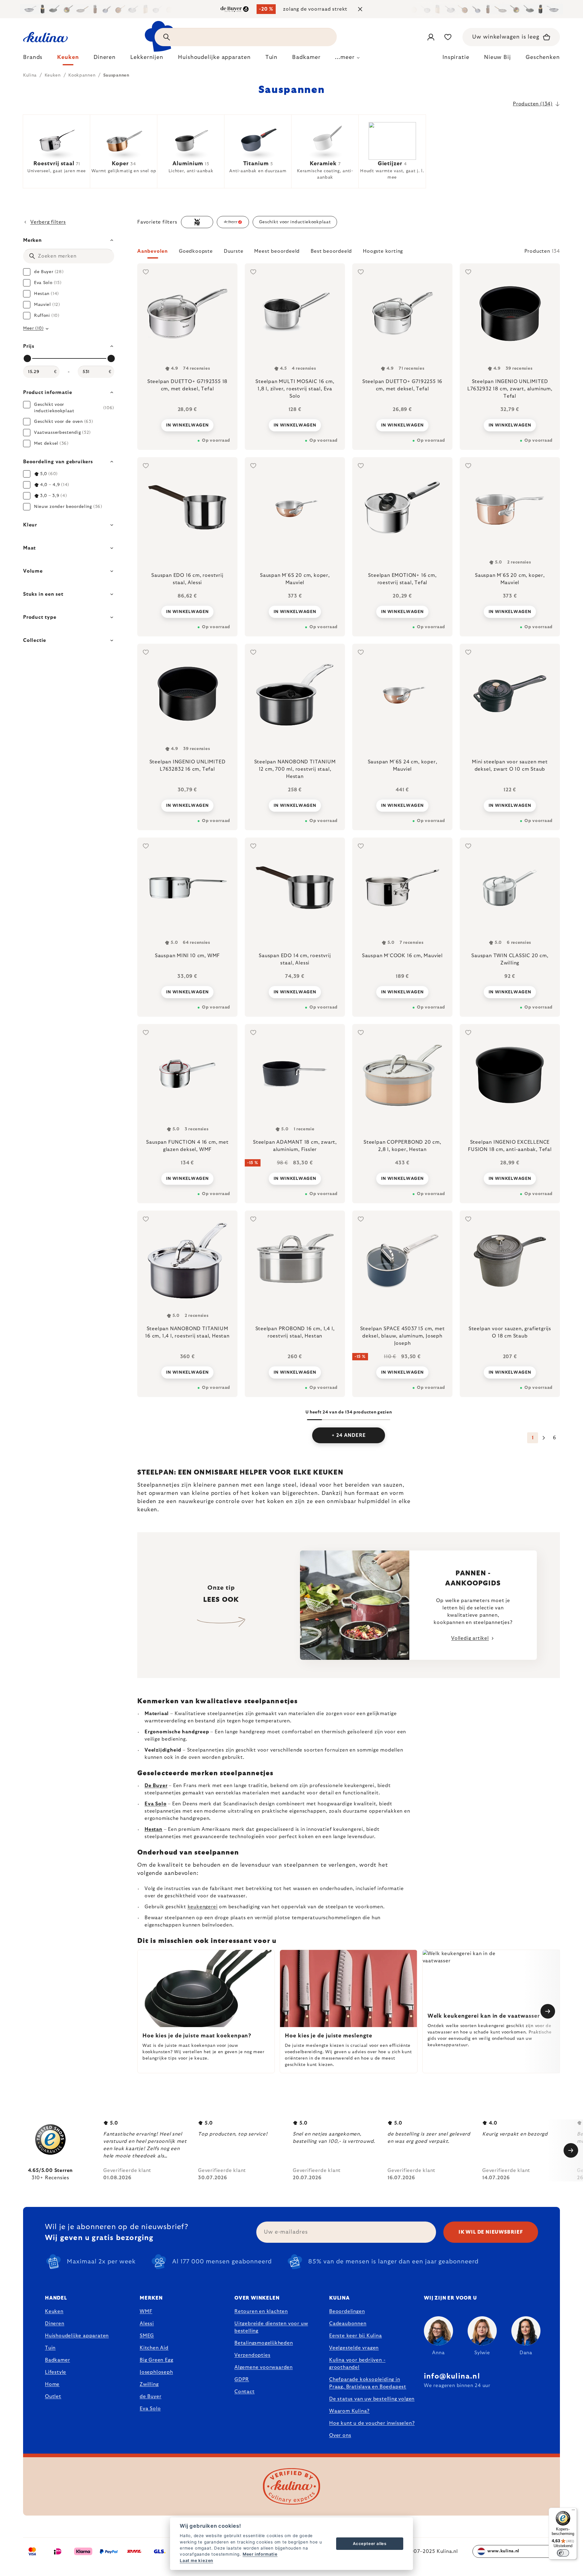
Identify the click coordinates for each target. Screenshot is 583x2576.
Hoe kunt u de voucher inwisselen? (372, 2423)
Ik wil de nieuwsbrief (491, 2232)
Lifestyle (56, 2372)
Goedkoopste (196, 251)
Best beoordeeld (331, 251)
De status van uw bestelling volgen (372, 2399)
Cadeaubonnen (348, 2324)
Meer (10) (33, 328)
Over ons (340, 2435)
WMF (146, 2311)
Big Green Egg (156, 2360)
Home (52, 2384)
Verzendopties (252, 2355)
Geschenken (543, 57)
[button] (349, 253)
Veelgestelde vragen (354, 2348)
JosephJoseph (156, 2372)
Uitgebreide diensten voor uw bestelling (271, 2327)
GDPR (242, 2379)
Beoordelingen (347, 2311)
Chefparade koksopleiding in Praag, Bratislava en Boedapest (368, 2383)
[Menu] (573, 2511)
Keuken (54, 2311)
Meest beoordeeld (277, 251)
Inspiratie (456, 57)
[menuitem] (33, 59)
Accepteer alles (370, 2543)
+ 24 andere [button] (349, 1435)
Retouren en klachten (261, 2311)
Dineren (55, 2324)
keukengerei (203, 1907)
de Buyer (150, 2396)
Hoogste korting (383, 251)
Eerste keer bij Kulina (356, 2336)
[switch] (563, 2553)
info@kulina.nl (452, 2376)
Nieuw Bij (498, 57)
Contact (245, 2392)
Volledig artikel (470, 1638)
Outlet (53, 2396)
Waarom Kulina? (349, 2411)
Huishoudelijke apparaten (77, 2336)
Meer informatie (260, 2554)
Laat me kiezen (196, 2561)
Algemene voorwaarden (264, 2367)
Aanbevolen (153, 251)
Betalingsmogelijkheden (264, 2343)
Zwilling (149, 2384)
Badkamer (57, 2360)
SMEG (147, 2336)
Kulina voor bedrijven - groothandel (357, 2364)
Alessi (147, 2324)
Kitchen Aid (154, 2348)
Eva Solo (150, 2409)
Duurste (234, 251)
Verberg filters (48, 222)
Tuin (50, 2348)
